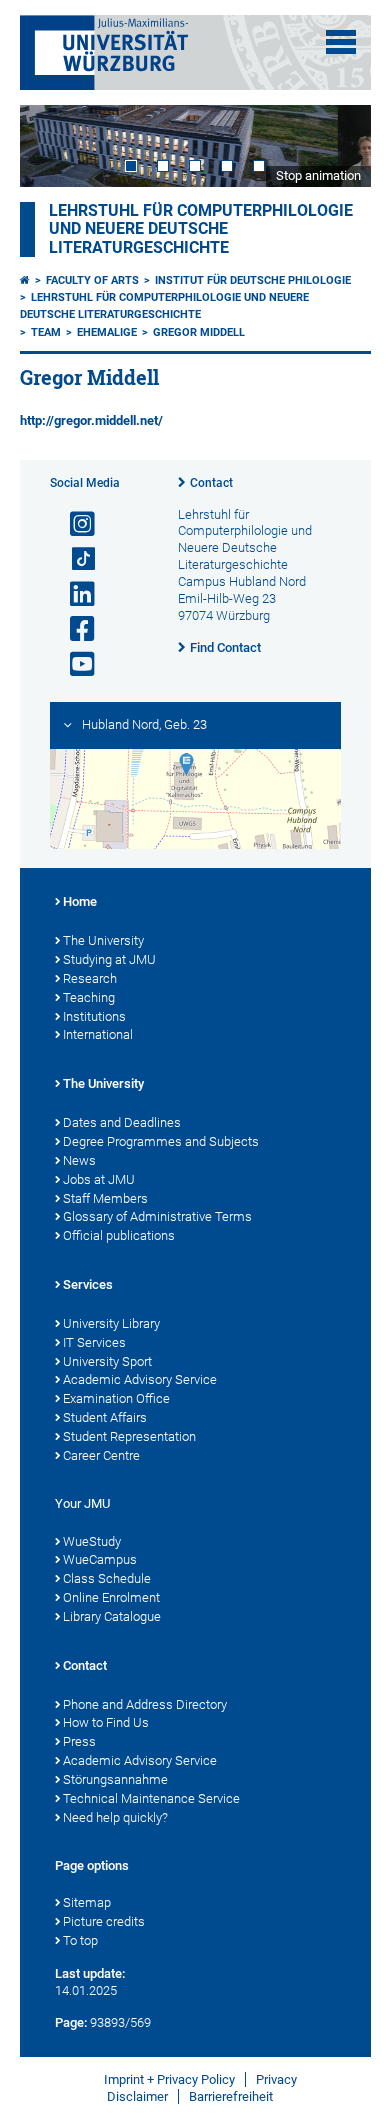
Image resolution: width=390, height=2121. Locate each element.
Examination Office (116, 1398)
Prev (55, 146)
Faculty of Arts (92, 280)
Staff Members (105, 1198)
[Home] (25, 280)
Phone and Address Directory (145, 1704)
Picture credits (104, 1921)
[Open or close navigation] (341, 42)
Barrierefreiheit (231, 2096)
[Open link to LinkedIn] (74, 594)
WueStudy (92, 1541)
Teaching (89, 997)
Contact (211, 483)
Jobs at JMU (99, 1179)
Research (90, 978)
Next (336, 146)
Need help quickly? (115, 1817)
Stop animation (318, 175)
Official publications (119, 1235)
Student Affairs (105, 1417)
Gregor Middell (199, 332)
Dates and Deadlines (122, 1122)
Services (88, 1284)
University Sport (107, 1361)
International (98, 1034)
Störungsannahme (115, 1779)
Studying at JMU (109, 959)
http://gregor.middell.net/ (91, 420)
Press (79, 1741)
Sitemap (87, 1902)
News (79, 1160)
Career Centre (101, 1455)
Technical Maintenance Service (151, 1798)
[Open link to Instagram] (74, 524)
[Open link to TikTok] (74, 559)
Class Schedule (107, 1578)
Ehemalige (107, 332)
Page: (71, 2022)
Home (80, 901)
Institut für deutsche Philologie (253, 280)
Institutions (94, 1016)
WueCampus (100, 1559)
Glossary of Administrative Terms (157, 1216)
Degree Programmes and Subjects (161, 1141)
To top (80, 1940)
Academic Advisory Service (140, 1379)
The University (103, 940)
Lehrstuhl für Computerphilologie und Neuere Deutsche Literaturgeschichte (201, 229)
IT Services (94, 1342)
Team (46, 332)
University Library (111, 1323)
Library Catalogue (112, 1616)
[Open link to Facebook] (74, 629)
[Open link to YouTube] (74, 664)
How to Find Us (106, 1722)
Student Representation (129, 1436)
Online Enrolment (111, 1597)
